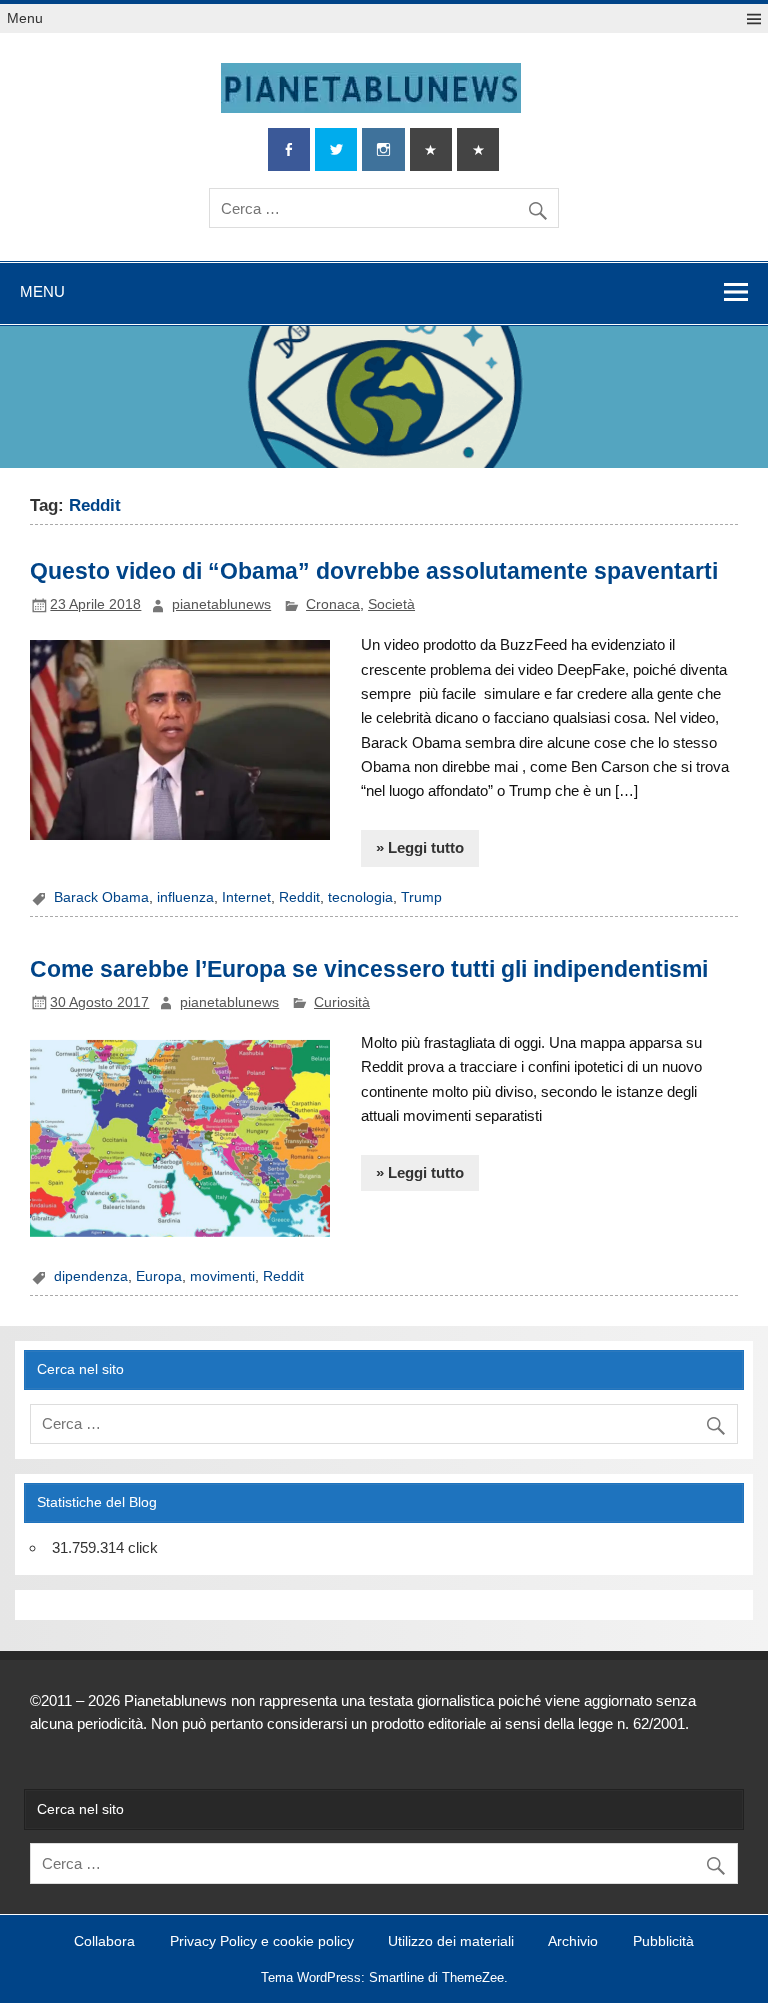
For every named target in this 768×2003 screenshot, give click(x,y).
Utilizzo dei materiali (451, 1942)
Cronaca (333, 604)
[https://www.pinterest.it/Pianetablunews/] (431, 149)
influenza (185, 897)
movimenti (222, 1276)
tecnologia (360, 897)
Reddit (299, 897)
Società (391, 604)
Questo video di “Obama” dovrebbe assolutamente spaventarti (374, 571)
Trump (421, 897)
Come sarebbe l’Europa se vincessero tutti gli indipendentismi (369, 969)
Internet (246, 897)
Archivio (573, 1942)
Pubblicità (663, 1942)
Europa (159, 1276)
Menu (25, 18)
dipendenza (91, 1276)
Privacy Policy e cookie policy (262, 1942)
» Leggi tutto (420, 847)
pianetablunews (221, 604)
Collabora (104, 1942)
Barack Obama (101, 897)
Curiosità (342, 1002)
